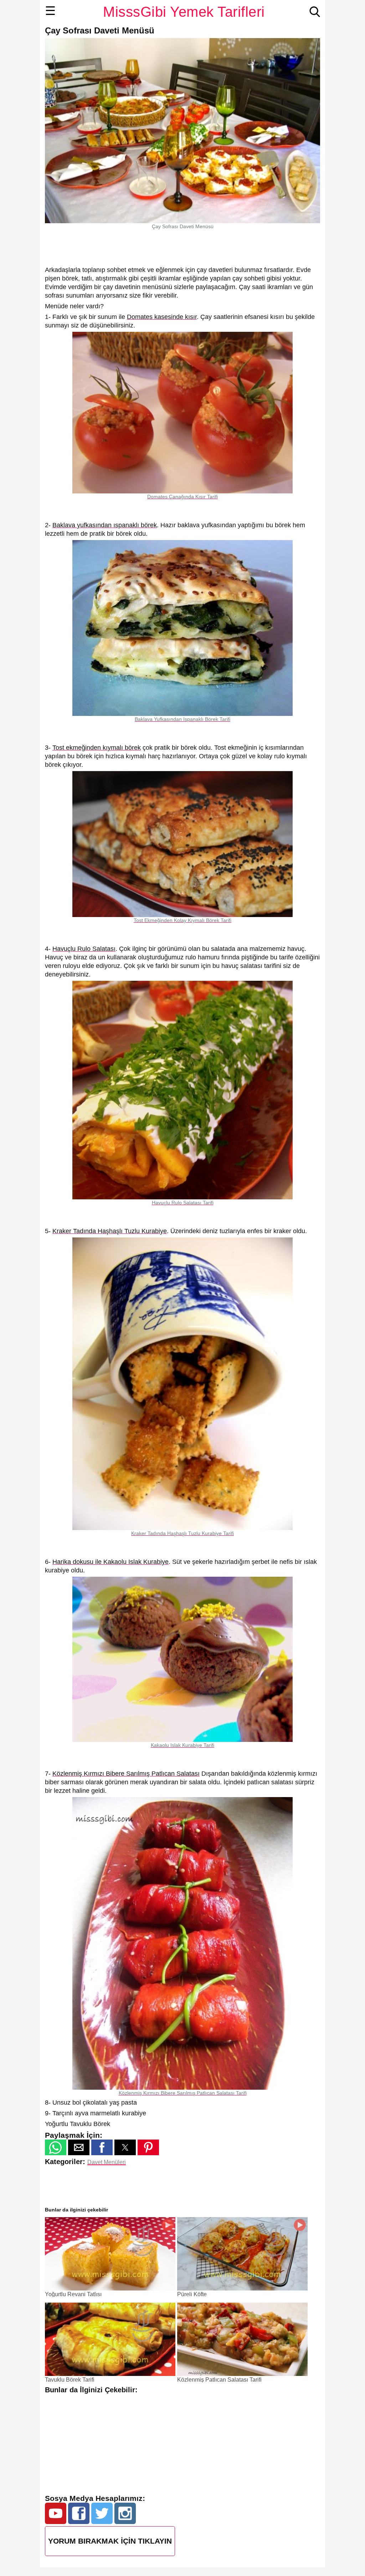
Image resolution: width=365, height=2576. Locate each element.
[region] (182, 247)
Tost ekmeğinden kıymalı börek (97, 748)
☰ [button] (50, 11)
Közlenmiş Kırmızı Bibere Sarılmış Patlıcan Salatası (126, 1774)
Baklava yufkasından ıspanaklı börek (105, 525)
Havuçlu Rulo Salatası (84, 949)
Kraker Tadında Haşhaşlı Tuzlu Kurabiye (110, 1231)
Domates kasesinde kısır (162, 317)
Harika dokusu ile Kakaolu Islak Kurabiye (110, 1562)
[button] (56, 2147)
